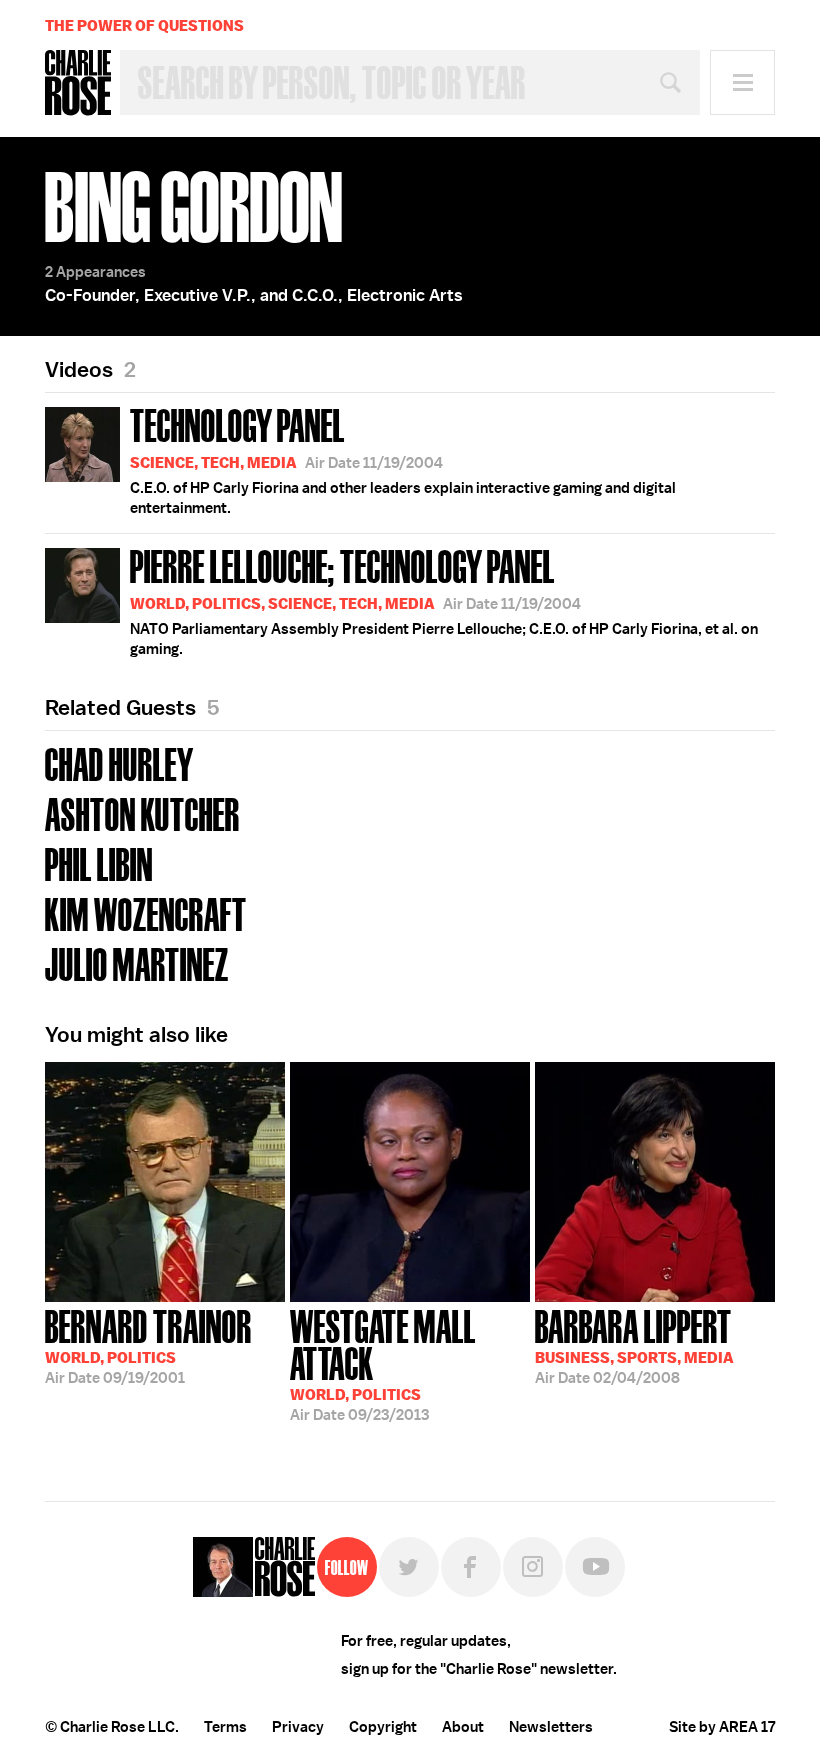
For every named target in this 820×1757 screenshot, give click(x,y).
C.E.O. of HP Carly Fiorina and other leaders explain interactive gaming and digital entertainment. (403, 459)
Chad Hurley (119, 762)
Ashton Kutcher (142, 812)
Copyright (383, 1727)
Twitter (409, 1567)
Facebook (471, 1567)
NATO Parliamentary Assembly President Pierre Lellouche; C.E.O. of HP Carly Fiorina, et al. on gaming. (444, 600)
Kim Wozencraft (146, 912)
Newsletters (551, 1727)
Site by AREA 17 (722, 1727)
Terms (225, 1727)
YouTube (595, 1567)
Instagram (533, 1567)
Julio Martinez (137, 962)
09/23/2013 (383, 1363)
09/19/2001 (148, 1345)
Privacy (298, 1727)
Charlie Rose (78, 83)
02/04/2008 (634, 1345)
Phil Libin (99, 862)
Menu (742, 82)
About (463, 1727)
